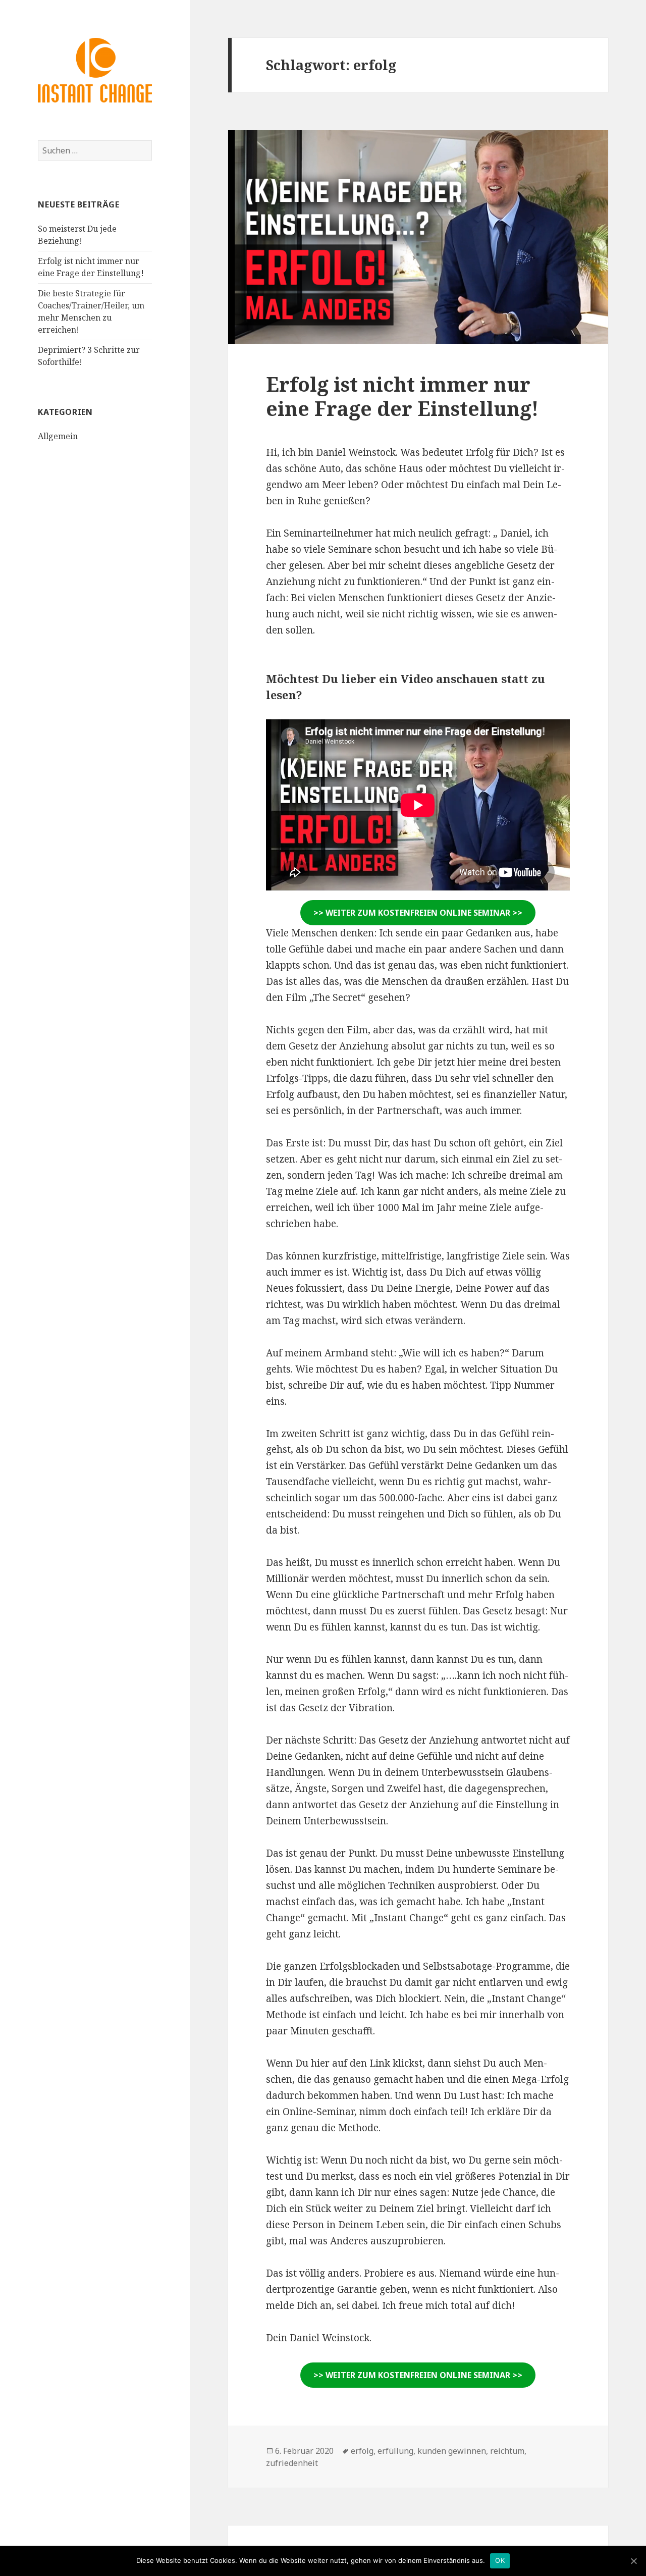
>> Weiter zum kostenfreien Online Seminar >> (418, 913)
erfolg (362, 2451)
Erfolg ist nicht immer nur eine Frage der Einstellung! (402, 396)
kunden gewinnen (452, 2451)
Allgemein (58, 436)
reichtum (507, 2451)
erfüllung (395, 2451)
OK (500, 2560)
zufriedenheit (292, 2463)
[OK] (633, 2561)
